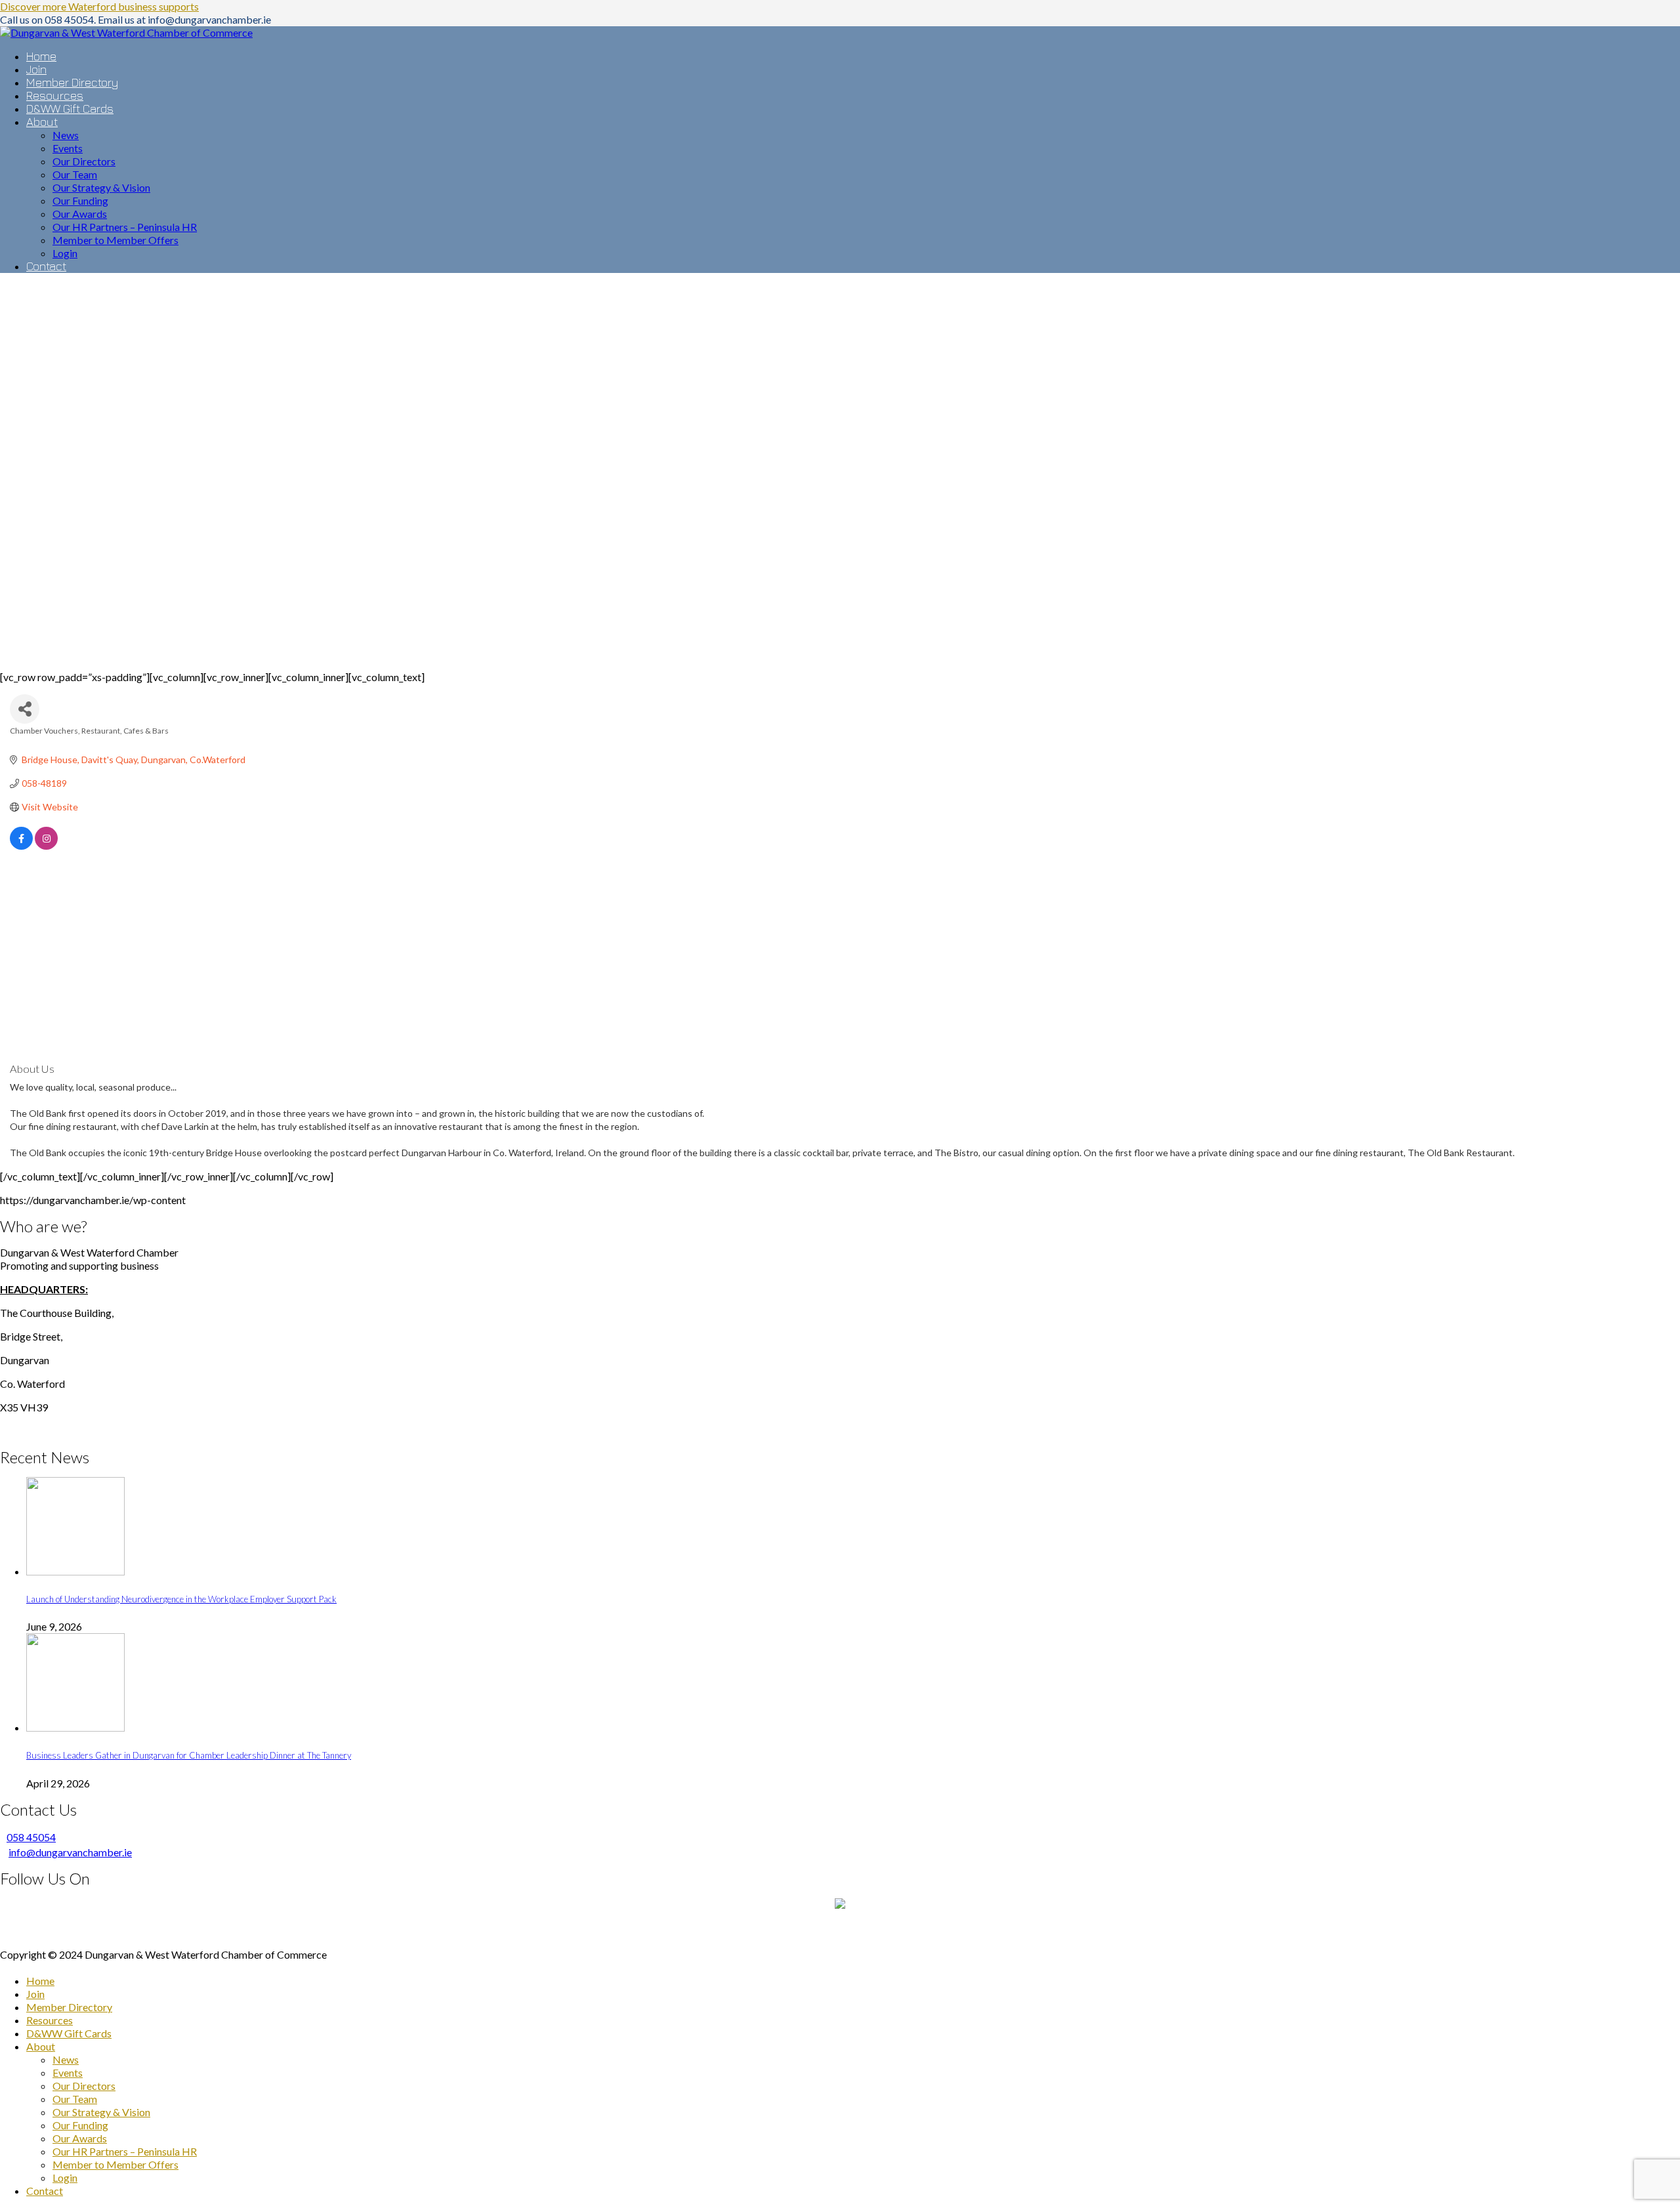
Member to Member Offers (115, 2164)
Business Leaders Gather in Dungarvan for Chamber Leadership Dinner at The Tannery (189, 1755)
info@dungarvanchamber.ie (70, 1852)
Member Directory (69, 2007)
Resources (50, 2020)
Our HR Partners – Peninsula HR (125, 2151)
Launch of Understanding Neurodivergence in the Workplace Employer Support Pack (181, 1599)
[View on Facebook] (21, 846)
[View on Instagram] (46, 846)
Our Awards (80, 2138)
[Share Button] (25, 709)
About (41, 2046)
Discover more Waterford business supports (99, 6)
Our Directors (84, 2086)
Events (68, 2073)
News (66, 2059)
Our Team (75, 2099)
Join (35, 1994)
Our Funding (80, 2125)
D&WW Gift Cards (69, 2033)
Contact (45, 2191)
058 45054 (31, 1837)
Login (65, 2177)
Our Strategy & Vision (101, 2112)
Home (40, 1981)
